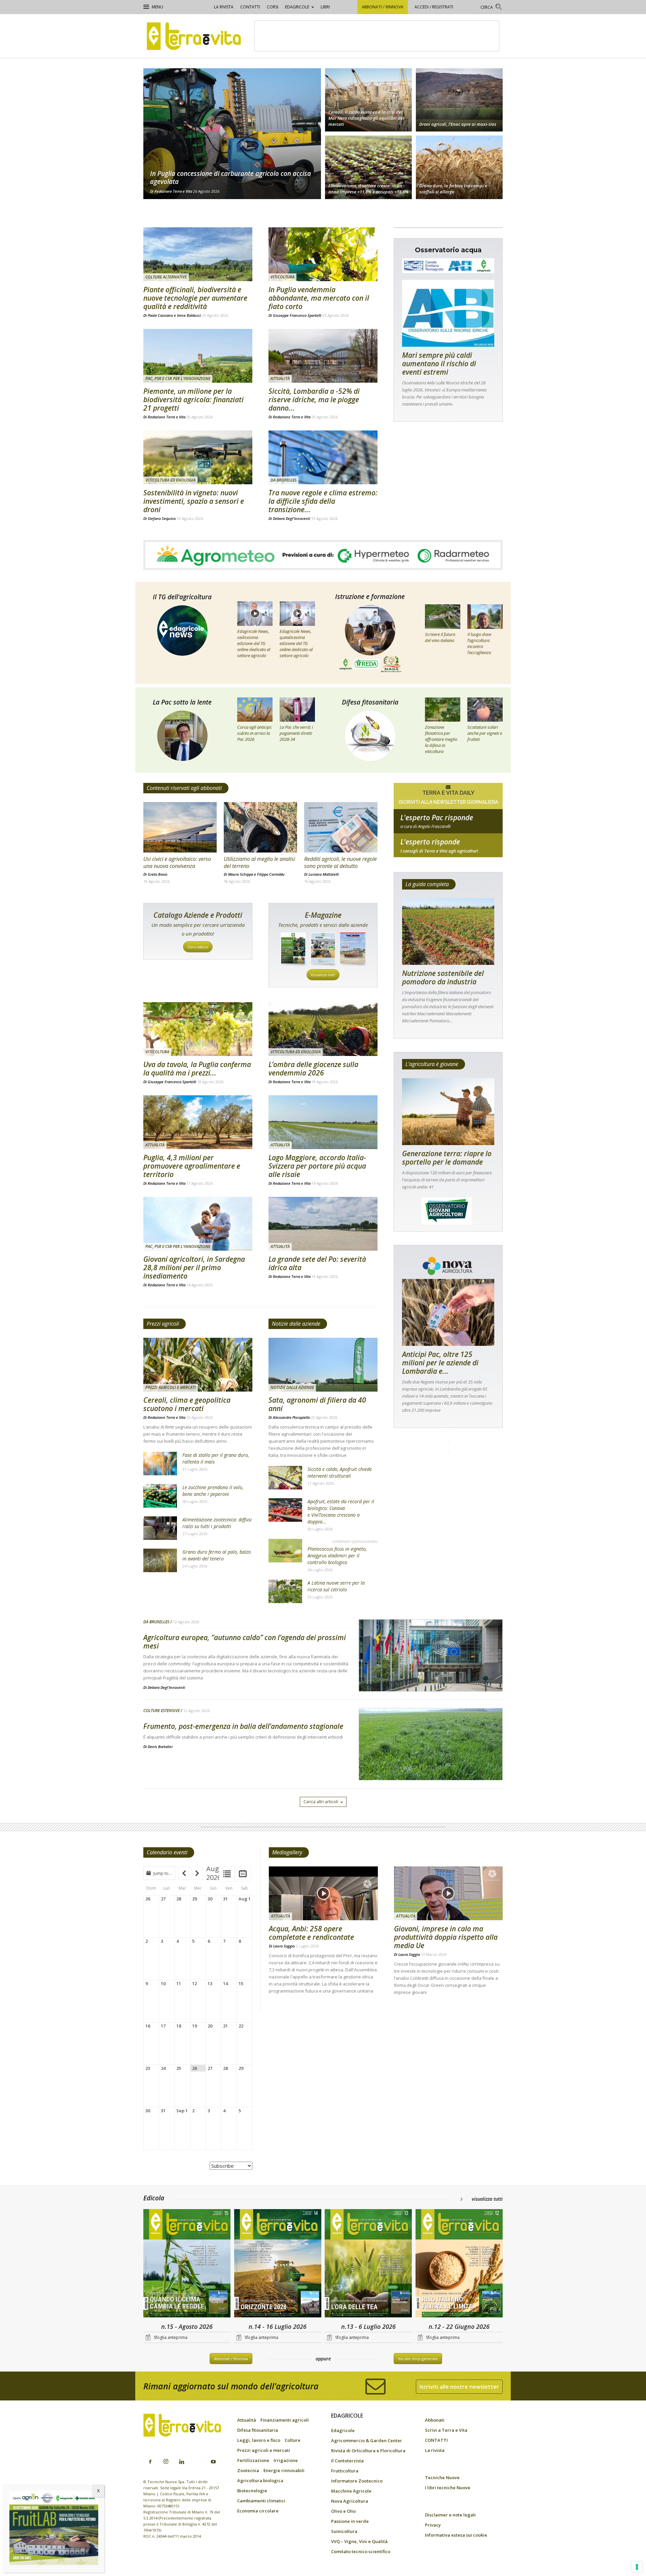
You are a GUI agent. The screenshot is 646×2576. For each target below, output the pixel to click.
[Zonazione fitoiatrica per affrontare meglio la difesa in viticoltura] (443, 710)
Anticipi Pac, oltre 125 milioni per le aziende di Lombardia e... (440, 1363)
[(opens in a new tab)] (198, 457)
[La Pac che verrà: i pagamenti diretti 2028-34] (297, 710)
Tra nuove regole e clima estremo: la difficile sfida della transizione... (323, 501)
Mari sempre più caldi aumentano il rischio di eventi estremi (439, 364)
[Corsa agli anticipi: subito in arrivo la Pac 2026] (255, 710)
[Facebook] (150, 2462)
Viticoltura (282, 277)
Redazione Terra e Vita (173, 191)
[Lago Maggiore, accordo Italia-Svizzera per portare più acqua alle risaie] (323, 1122)
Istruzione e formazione (370, 597)
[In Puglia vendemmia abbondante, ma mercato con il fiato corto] (323, 254)
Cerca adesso (198, 947)
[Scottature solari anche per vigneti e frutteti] (485, 710)
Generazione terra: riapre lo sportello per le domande (447, 1158)
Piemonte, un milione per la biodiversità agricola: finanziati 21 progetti (193, 400)
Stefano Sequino (162, 518)
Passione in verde (350, 2521)
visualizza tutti (487, 2199)
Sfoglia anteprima (171, 2337)
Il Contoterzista (347, 2461)
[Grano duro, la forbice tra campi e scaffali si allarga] (459, 168)
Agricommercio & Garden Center (367, 2440)
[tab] (227, 1874)
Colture (293, 2440)
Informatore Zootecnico (357, 2481)
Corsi (273, 7)
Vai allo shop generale (418, 2359)
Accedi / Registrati (434, 7)
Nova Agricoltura (350, 2501)
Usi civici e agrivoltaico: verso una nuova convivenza (177, 862)
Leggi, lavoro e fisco (259, 2440)
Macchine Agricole (351, 2491)
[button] (492, 8)
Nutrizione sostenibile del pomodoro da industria (443, 977)
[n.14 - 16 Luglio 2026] (278, 2264)
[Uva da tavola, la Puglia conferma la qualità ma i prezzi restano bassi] (198, 1029)
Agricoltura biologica (260, 2480)
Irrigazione (286, 2460)
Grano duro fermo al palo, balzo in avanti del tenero (217, 1555)
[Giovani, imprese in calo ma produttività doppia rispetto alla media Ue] (448, 1893)
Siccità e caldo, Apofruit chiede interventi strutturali (340, 1472)
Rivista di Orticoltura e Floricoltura (368, 2451)
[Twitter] (198, 2458)
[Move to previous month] (184, 1873)
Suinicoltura (344, 2531)
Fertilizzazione (253, 2460)
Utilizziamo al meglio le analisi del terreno (259, 862)
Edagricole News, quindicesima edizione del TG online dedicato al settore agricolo (296, 643)
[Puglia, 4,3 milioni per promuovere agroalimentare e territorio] (198, 1122)
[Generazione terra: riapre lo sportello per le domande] (448, 1112)
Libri (325, 7)
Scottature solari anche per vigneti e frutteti (485, 733)
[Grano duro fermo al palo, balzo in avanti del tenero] (160, 1560)
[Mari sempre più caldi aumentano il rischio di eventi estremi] (448, 313)
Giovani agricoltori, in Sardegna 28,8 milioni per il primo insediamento (194, 1267)
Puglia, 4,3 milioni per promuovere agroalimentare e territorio (192, 1166)
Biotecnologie (252, 2491)
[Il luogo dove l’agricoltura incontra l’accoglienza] (485, 616)
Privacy (433, 2525)
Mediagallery (287, 1852)
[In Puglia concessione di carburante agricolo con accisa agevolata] (232, 134)
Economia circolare (258, 2511)
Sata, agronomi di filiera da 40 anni (317, 1404)
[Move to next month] (197, 1873)
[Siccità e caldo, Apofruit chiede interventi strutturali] (285, 1478)
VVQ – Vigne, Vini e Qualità (359, 2541)
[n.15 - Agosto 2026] (187, 2264)
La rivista (224, 7)
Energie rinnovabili (284, 2470)
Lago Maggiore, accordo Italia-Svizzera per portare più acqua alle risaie (317, 1166)
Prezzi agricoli (163, 1324)
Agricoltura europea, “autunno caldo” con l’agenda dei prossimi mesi (245, 1642)
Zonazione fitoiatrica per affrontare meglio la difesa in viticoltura (441, 739)
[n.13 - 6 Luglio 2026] (368, 2264)
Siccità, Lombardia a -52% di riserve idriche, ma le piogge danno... (314, 400)
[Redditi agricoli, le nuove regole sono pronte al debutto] (341, 827)
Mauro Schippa (241, 874)
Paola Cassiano (160, 315)
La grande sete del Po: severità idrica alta (317, 1263)
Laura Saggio (284, 1946)
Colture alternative (166, 277)
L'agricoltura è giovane (432, 1064)
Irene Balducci (189, 315)
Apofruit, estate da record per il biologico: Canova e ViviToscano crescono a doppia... (341, 1511)
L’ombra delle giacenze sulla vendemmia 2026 (313, 1069)
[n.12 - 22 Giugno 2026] (459, 2264)
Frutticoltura (345, 2471)
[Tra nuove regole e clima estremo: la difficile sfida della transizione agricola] (323, 457)
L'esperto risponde (430, 842)
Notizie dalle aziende (296, 1324)
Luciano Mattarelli (324, 874)
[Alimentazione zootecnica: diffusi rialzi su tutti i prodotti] (160, 1528)
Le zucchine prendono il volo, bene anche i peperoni (213, 1491)
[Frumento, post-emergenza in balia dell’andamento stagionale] (431, 1761)
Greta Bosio (157, 874)
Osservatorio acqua (448, 250)
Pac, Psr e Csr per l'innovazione (178, 378)
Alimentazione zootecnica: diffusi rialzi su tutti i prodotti (217, 1523)
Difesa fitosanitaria (370, 702)
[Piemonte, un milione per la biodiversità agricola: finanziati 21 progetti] (198, 356)
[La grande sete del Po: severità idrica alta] (323, 1224)
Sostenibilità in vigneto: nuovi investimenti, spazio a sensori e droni (194, 501)
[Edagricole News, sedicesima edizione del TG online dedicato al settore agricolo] (255, 613)
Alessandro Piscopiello (291, 1417)
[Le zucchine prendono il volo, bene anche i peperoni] (160, 1496)
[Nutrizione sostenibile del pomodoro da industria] (448, 932)
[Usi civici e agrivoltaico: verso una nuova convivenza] (180, 827)
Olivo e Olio (343, 2511)
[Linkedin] (182, 2462)
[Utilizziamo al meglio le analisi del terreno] (260, 827)
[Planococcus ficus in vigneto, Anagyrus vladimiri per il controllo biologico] (285, 1551)
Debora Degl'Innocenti (292, 518)
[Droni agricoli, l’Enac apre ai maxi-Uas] (459, 99)
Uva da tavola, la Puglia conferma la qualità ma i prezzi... (197, 1069)
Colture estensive (161, 1711)
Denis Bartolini (160, 1747)
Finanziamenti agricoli (285, 2420)
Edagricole (297, 7)
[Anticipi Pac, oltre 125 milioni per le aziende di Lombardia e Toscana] (448, 1312)
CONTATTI (250, 7)
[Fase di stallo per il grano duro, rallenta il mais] (160, 1464)
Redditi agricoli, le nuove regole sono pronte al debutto (340, 862)
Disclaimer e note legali (450, 2515)
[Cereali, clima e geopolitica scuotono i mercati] (198, 1365)
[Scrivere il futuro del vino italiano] (443, 616)
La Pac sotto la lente (182, 702)
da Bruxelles (283, 480)
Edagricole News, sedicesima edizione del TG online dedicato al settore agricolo (254, 643)
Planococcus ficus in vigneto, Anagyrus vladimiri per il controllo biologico (337, 1556)
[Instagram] (166, 2462)
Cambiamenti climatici (261, 2501)
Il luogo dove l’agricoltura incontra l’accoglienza (479, 643)
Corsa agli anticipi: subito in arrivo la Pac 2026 (255, 733)
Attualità (280, 378)
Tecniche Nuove (442, 2477)
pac (448, 826)
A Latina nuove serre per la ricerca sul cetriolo (336, 1586)
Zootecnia (248, 2470)
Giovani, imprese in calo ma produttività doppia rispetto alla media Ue (446, 1937)
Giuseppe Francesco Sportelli (297, 315)
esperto (448, 851)
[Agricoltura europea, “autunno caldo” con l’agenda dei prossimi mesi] (431, 1673)
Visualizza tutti (323, 975)
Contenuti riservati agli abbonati (184, 788)
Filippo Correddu (271, 874)
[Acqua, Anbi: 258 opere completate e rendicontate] (323, 1893)
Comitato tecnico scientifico (361, 2551)
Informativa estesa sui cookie (456, 2535)
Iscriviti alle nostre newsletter (459, 2387)
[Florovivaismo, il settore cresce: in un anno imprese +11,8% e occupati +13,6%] (368, 168)
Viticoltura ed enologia (170, 480)
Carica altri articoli (321, 1802)
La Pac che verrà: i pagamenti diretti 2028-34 (296, 733)
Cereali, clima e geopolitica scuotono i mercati (187, 1404)
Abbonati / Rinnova (383, 7)
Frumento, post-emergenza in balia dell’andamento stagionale (243, 1726)
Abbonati (435, 2420)
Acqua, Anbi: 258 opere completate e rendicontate (311, 1933)
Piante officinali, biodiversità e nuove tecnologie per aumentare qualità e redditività (195, 298)
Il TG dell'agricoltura (182, 597)
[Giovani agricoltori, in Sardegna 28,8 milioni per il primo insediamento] (198, 1224)
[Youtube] (213, 2462)
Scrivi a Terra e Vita (446, 2430)
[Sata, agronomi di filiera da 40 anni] (323, 1365)
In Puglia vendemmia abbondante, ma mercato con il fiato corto (319, 298)
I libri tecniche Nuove (448, 2488)
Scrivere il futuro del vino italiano (440, 637)
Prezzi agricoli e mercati (171, 1387)
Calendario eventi (167, 1852)
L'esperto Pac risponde (437, 818)
